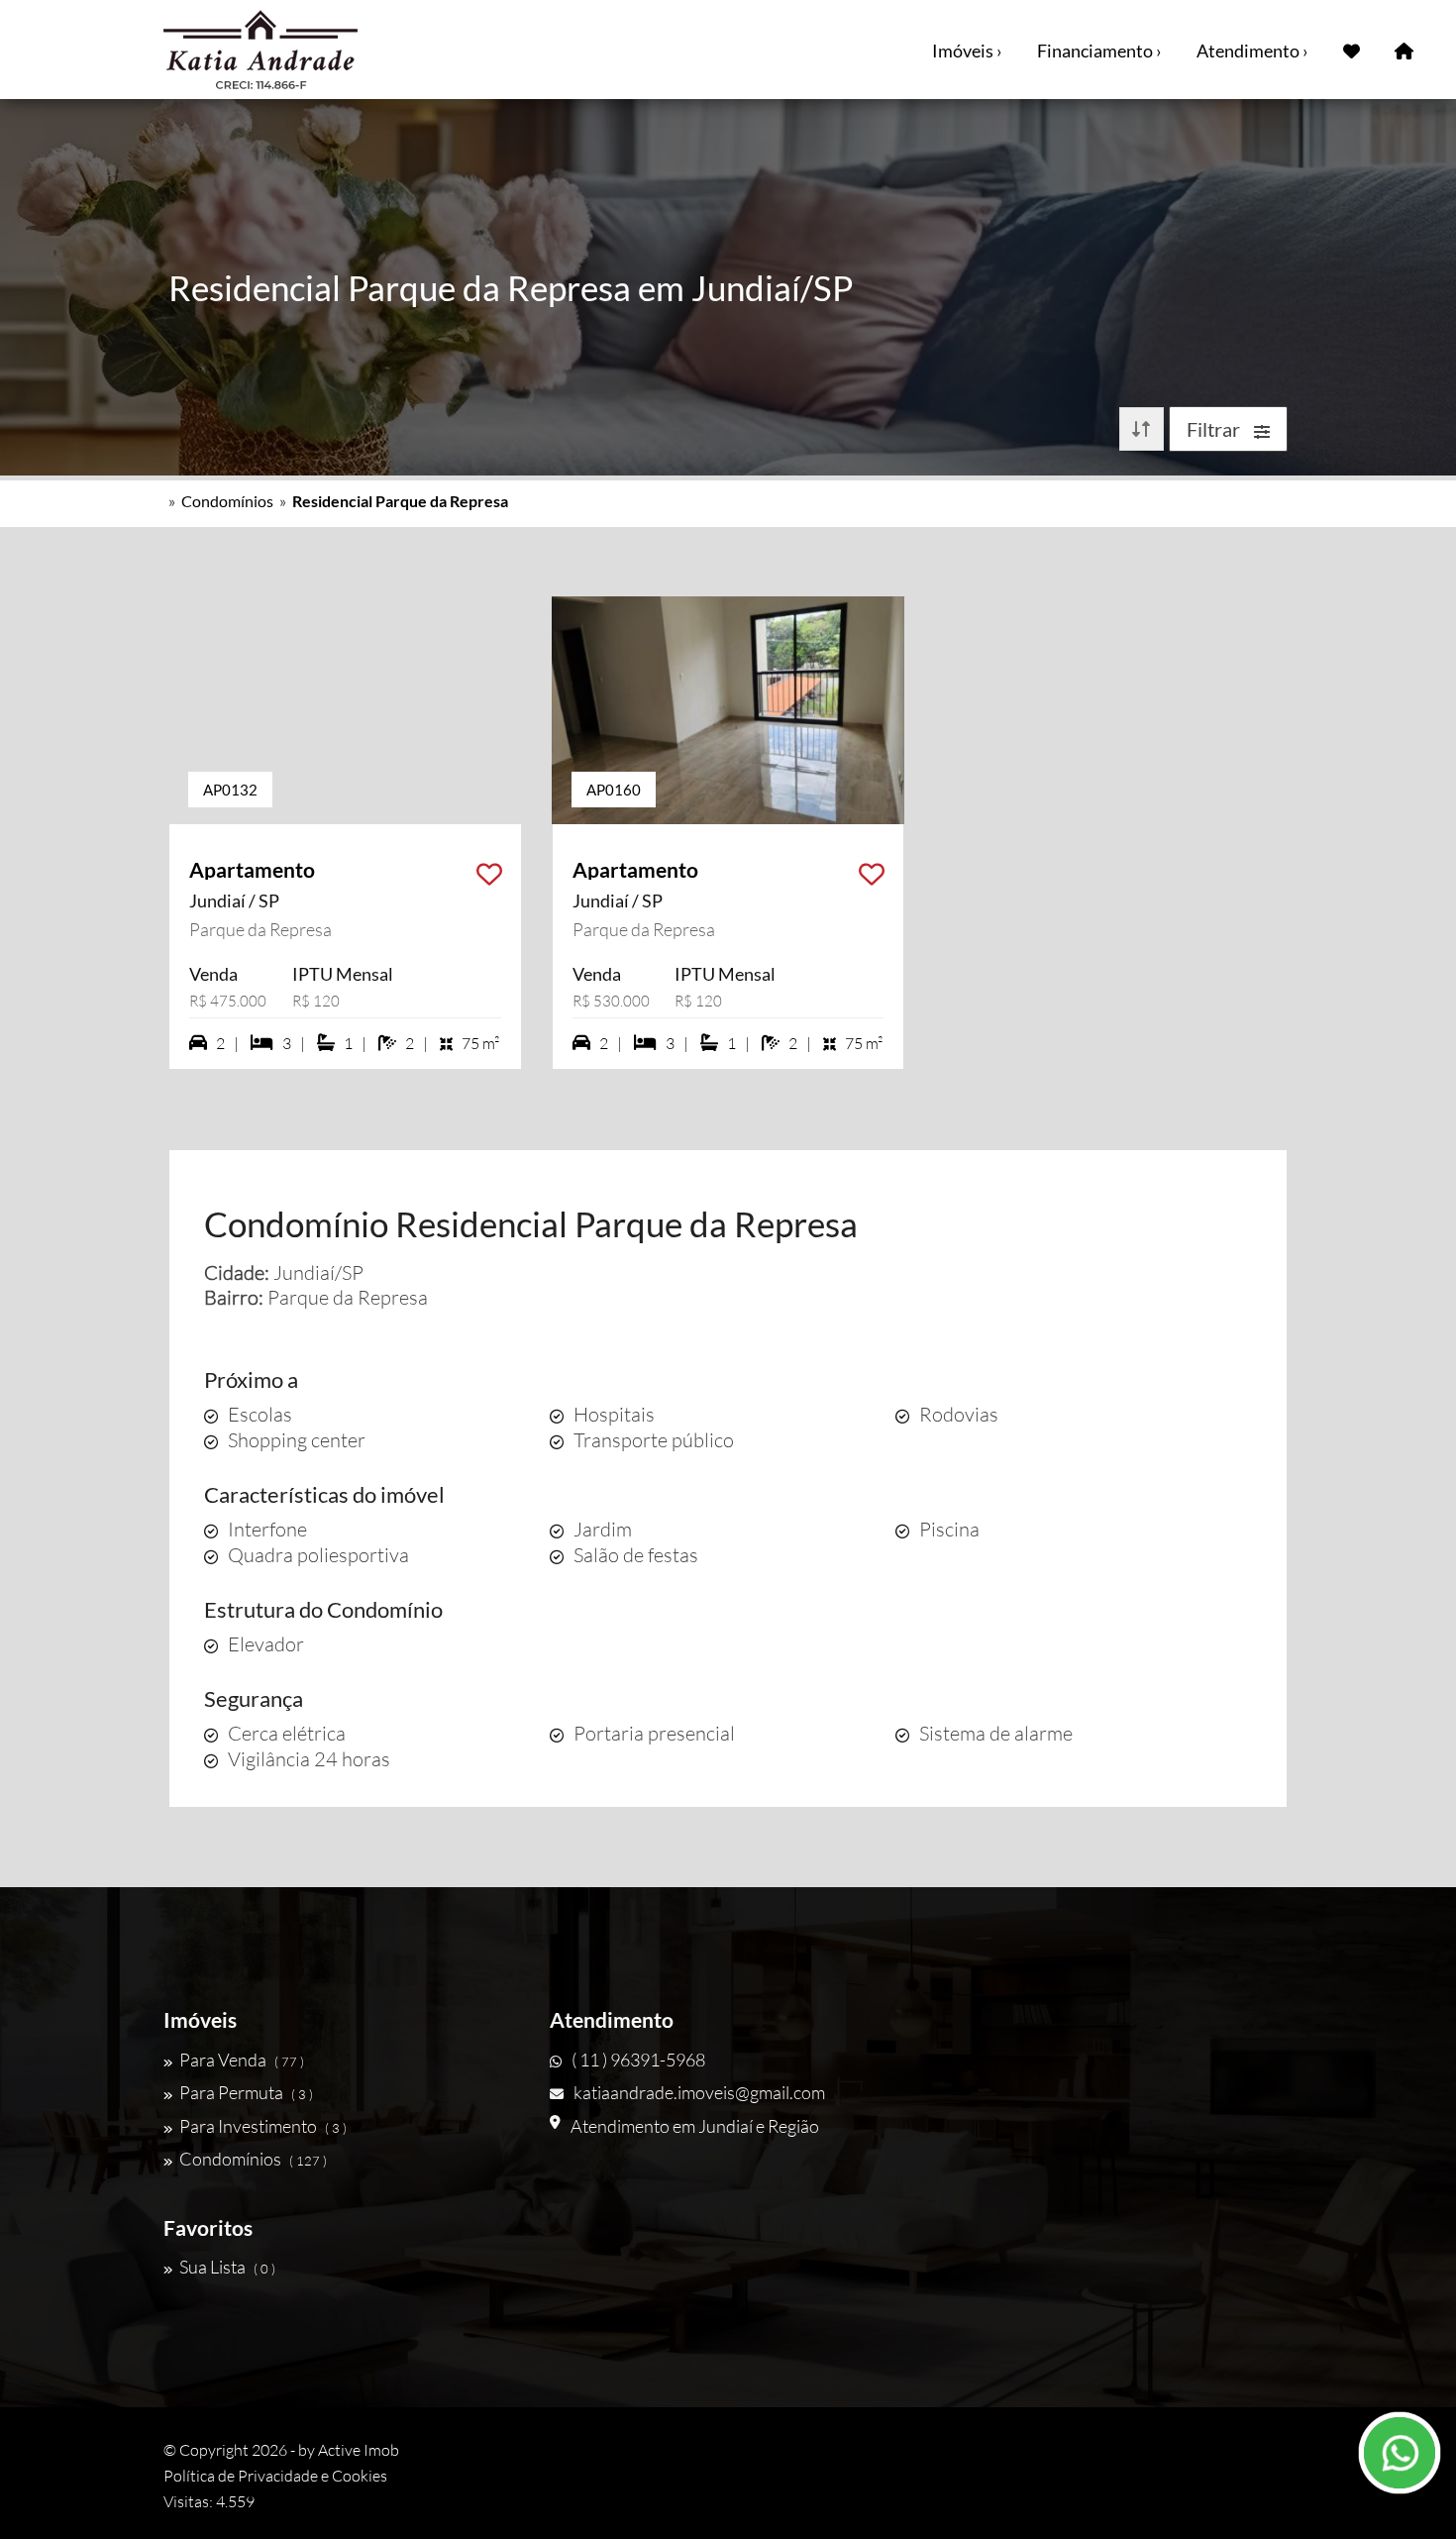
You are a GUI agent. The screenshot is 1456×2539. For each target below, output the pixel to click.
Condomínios (227, 501)
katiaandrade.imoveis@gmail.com (699, 2092)
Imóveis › (967, 51)
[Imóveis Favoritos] (1352, 50)
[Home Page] (1404, 50)
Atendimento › (1252, 51)
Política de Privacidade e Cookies (275, 2476)
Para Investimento (263, 2126)
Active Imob (359, 2450)
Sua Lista (227, 2267)
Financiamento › (1099, 51)
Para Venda (242, 2060)
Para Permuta (246, 2092)
